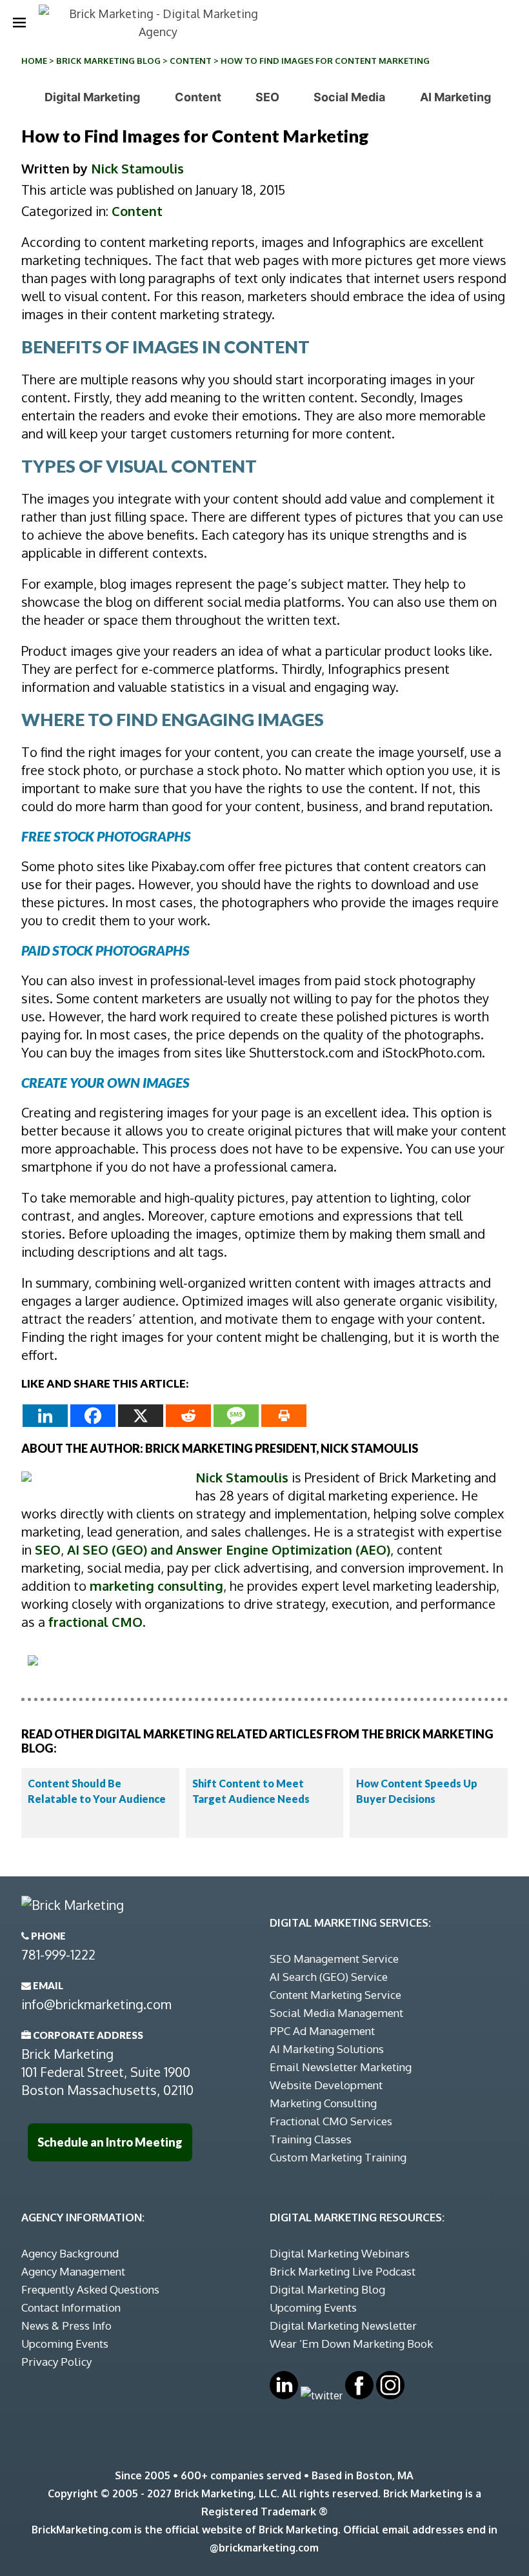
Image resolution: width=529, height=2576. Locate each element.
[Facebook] (93, 1416)
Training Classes (311, 2139)
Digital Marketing (92, 97)
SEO (267, 97)
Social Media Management (336, 2013)
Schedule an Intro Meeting (110, 2142)
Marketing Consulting (323, 2103)
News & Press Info (66, 2325)
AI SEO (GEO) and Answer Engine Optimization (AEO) (229, 1549)
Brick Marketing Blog (108, 61)
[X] (141, 1416)
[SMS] (236, 1416)
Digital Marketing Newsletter (343, 2325)
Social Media (349, 97)
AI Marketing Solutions (327, 2049)
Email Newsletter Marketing (341, 2067)
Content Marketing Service (335, 1995)
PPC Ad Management (322, 2031)
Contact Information (71, 2307)
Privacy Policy (56, 2362)
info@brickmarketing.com (96, 2004)
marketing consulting (156, 1586)
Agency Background (70, 2253)
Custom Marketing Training (338, 2157)
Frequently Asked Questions (90, 2289)
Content (191, 61)
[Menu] (19, 23)
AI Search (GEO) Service (329, 1977)
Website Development (326, 2085)
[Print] (284, 1416)
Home (34, 61)
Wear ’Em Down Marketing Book (351, 2344)
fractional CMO (95, 1622)
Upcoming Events (65, 2344)
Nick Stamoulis (137, 168)
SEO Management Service (334, 1959)
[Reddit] (188, 1416)
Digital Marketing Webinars (340, 2253)
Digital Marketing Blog (327, 2289)
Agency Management (73, 2271)
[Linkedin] (45, 1416)
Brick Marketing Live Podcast (343, 2271)
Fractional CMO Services (331, 2121)
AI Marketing (455, 97)
